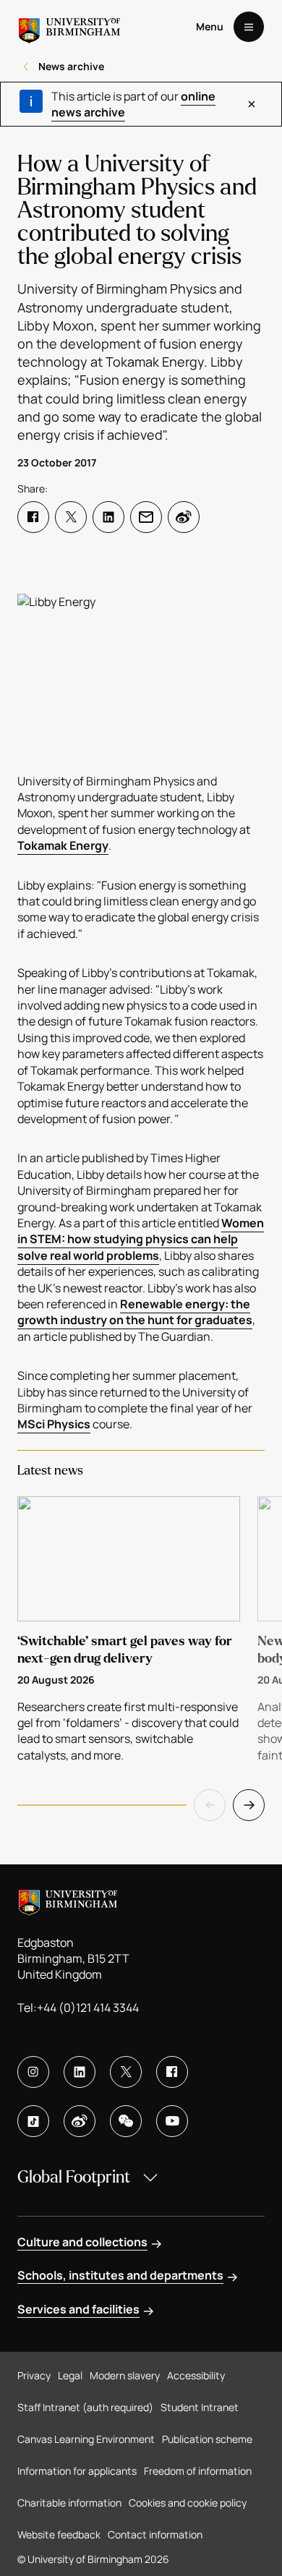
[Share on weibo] (184, 517)
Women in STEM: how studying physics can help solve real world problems (141, 1239)
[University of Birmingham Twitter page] (126, 2072)
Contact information (155, 2534)
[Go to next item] (249, 1805)
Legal (70, 2375)
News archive (71, 66)
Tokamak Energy (63, 845)
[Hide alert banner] (252, 104)
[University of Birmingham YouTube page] (172, 2121)
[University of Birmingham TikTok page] (33, 2121)
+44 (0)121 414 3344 (88, 2008)
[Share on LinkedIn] (108, 517)
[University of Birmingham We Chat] (126, 2121)
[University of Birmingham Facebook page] (172, 2072)
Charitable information (69, 2503)
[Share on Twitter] (71, 517)
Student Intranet (200, 2407)
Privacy (34, 2375)
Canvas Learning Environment (86, 2439)
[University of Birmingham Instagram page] (33, 2072)
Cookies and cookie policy (188, 2503)
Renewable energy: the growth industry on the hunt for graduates (135, 1312)
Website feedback (59, 2534)
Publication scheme (207, 2439)
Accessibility (196, 2375)
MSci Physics (54, 1424)
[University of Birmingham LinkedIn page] (80, 2072)
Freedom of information (198, 2471)
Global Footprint (74, 2177)
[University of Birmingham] (69, 27)
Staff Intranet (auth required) (85, 2407)
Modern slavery (125, 2375)
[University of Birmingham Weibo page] (80, 2121)
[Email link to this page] (146, 517)
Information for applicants (77, 2471)
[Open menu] (249, 27)
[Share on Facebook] (33, 517)
